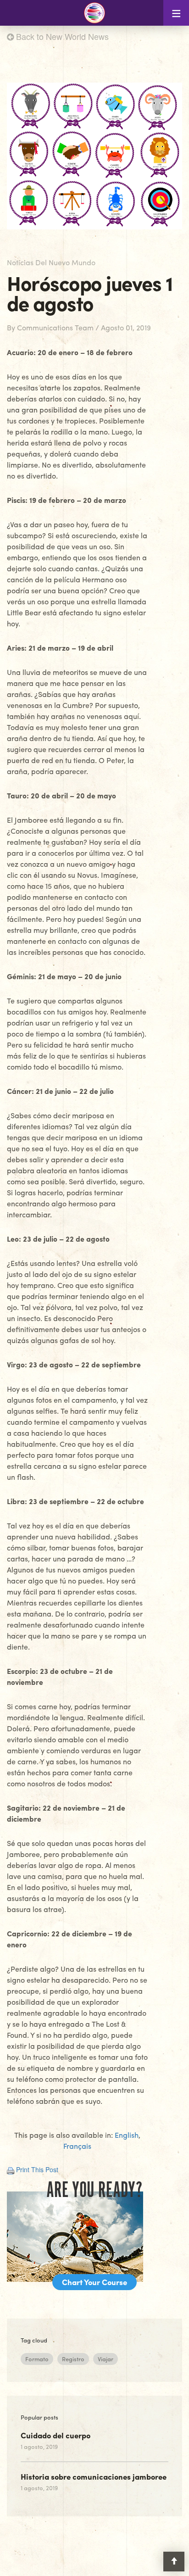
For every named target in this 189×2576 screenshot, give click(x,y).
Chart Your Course (94, 2282)
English (127, 2135)
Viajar (106, 2359)
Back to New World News (61, 36)
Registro (73, 2359)
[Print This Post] (11, 2169)
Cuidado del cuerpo (56, 2435)
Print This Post (37, 2169)
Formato (37, 2359)
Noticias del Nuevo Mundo (51, 262)
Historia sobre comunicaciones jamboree (94, 2476)
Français (77, 2146)
